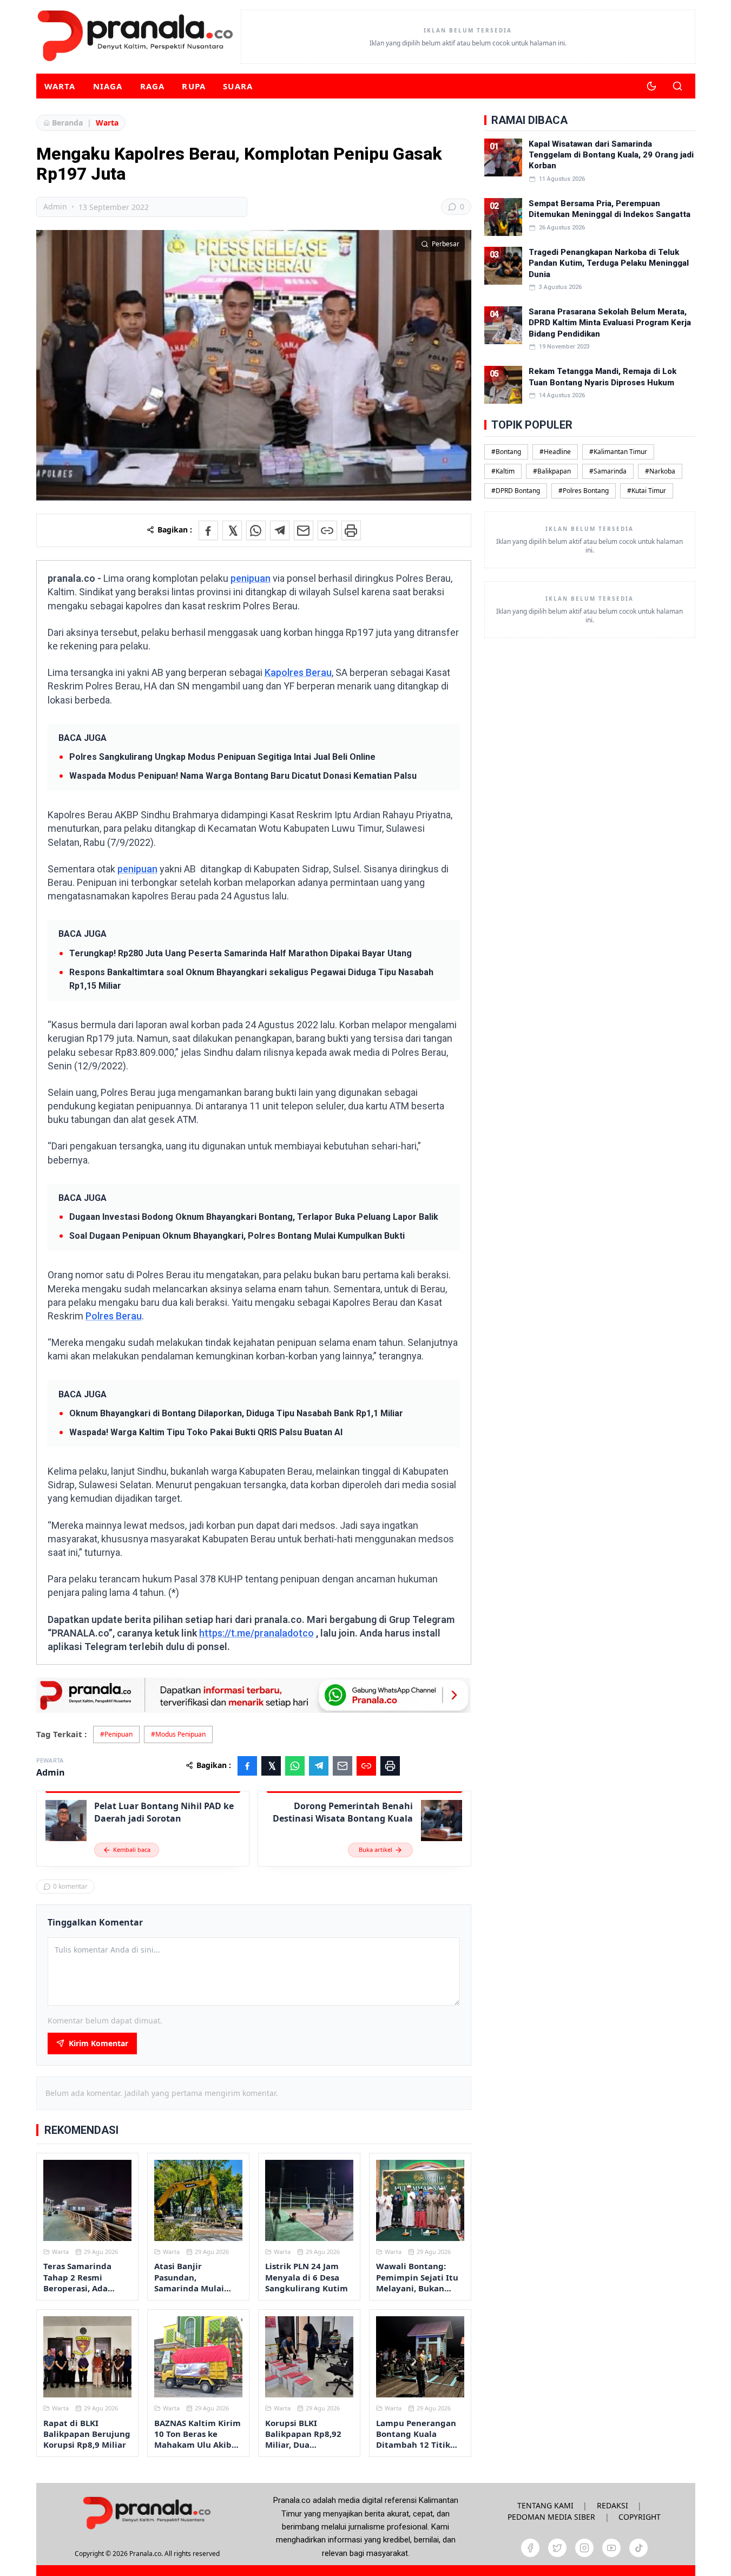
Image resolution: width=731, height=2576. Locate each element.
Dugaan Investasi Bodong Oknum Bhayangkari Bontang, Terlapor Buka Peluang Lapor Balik (254, 1217)
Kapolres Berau (298, 672)
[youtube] (611, 2548)
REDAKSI (613, 2505)
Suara (238, 86)
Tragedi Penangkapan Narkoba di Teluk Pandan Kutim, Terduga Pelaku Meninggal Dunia (609, 263)
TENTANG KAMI (545, 2505)
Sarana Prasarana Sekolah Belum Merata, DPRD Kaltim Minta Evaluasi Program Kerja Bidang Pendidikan (610, 323)
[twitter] (557, 2548)
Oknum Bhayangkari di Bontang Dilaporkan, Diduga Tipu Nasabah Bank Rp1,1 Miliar (236, 1413)
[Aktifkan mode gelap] (651, 86)
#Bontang (506, 452)
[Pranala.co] (147, 2513)
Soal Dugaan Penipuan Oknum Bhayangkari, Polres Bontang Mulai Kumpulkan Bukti (237, 1236)
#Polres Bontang (584, 491)
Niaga (108, 86)
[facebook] (530, 2548)
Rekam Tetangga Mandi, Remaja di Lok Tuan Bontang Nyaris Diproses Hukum (602, 377)
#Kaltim (503, 471)
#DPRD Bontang (516, 491)
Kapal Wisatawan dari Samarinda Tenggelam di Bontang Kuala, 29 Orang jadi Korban (611, 155)
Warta (60, 86)
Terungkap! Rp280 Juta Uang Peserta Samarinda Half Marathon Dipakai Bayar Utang (241, 953)
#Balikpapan (552, 471)
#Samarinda (608, 471)
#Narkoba (660, 471)
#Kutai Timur (647, 491)
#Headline (555, 452)
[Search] (677, 86)
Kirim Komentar (98, 2043)
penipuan (251, 578)
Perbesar (446, 244)
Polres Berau (114, 1316)
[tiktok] (638, 2548)
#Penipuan (116, 1734)
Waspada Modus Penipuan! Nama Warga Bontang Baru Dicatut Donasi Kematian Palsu (243, 776)
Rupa (194, 86)
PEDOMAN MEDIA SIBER (551, 2517)
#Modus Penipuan (178, 1734)
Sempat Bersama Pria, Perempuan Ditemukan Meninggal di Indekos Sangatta (610, 209)
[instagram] (584, 2548)
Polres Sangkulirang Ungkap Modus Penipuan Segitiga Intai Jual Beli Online (222, 757)
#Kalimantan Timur (618, 452)
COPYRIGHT (640, 2517)
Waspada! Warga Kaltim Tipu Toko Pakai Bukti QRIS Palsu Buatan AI (206, 1432)
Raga (153, 86)
